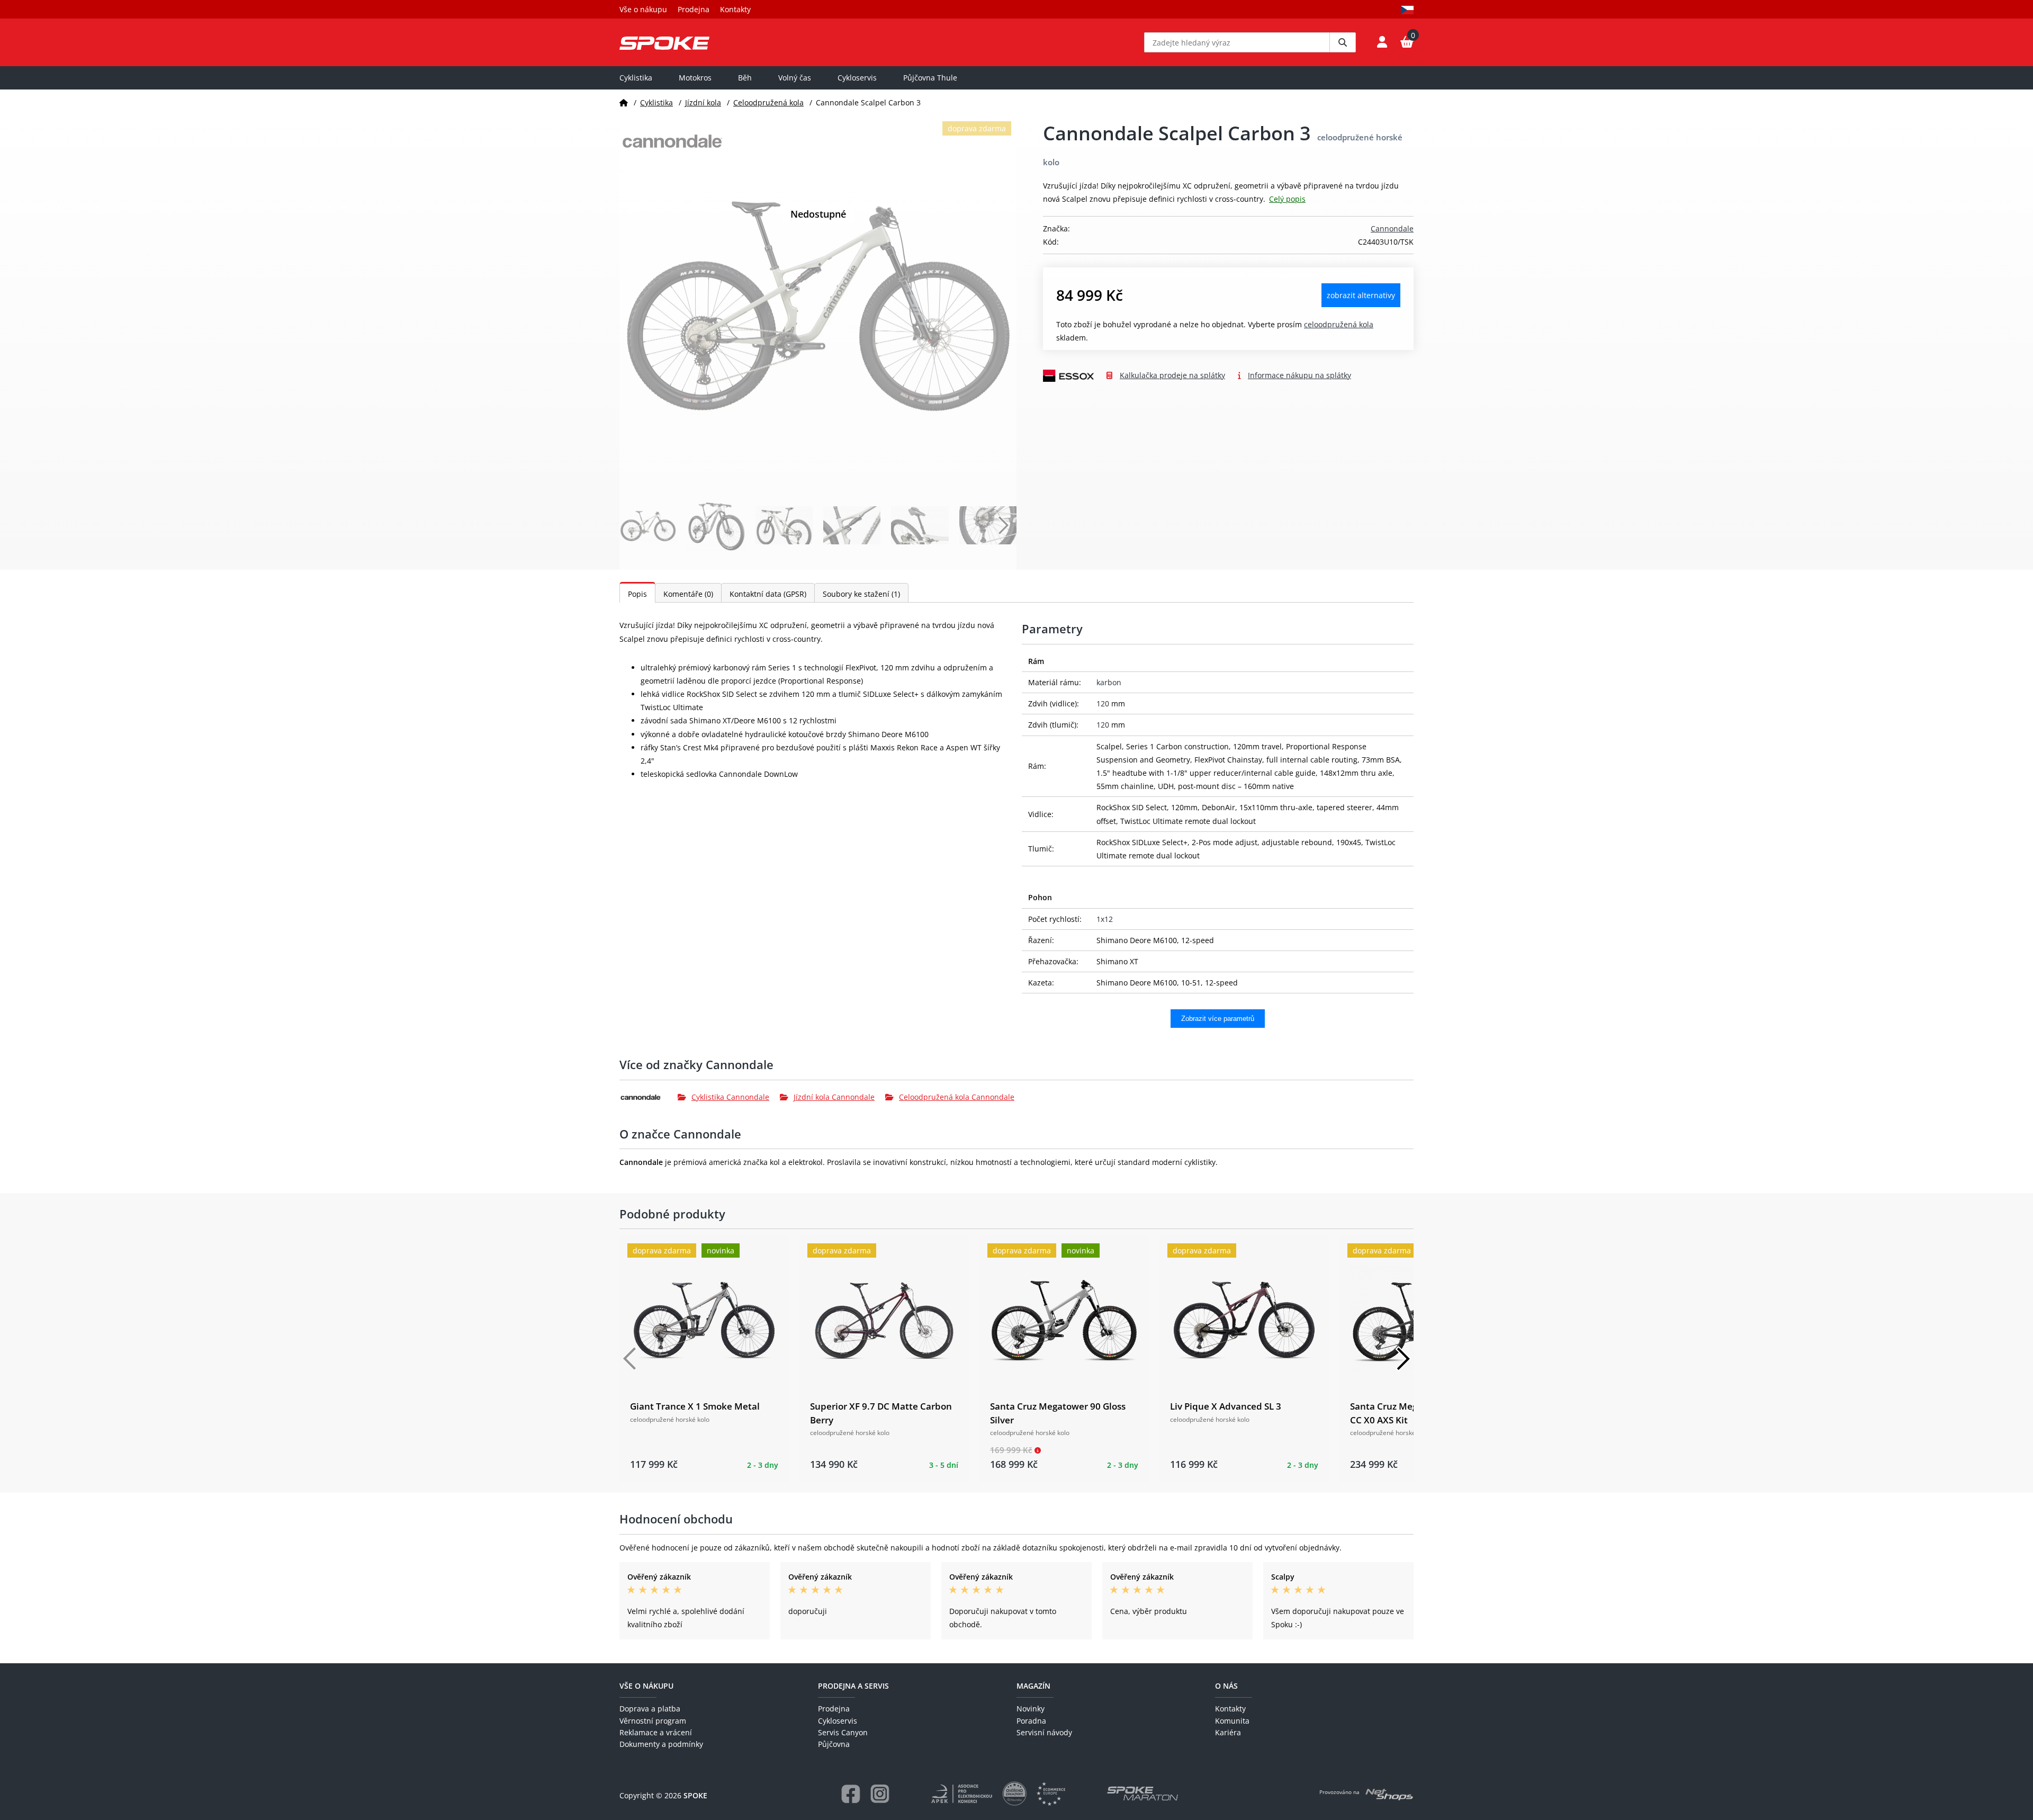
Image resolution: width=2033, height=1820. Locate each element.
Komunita (1232, 1721)
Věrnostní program (653, 1721)
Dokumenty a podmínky (661, 1744)
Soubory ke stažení (861, 594)
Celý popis (1287, 199)
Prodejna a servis (853, 1686)
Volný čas (795, 78)
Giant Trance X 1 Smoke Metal (695, 1406)
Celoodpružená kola (768, 102)
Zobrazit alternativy (1361, 295)
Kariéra (1228, 1732)
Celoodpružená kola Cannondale (957, 1097)
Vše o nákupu (643, 9)
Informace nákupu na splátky (1299, 375)
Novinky (1031, 1709)
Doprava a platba (650, 1709)
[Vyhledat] (1343, 42)
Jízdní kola (703, 102)
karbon (1109, 682)
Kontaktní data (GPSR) (768, 594)
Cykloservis (857, 78)
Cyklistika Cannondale (730, 1097)
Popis (637, 594)
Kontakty (735, 9)
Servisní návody (1044, 1732)
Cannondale (1392, 228)
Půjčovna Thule (930, 78)
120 (1103, 703)
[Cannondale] (649, 1097)
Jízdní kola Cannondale (834, 1097)
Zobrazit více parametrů (1218, 1019)
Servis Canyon (843, 1732)
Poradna (1031, 1721)
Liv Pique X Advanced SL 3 (1226, 1406)
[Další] (1403, 1359)
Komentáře (688, 594)
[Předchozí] (630, 1359)
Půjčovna (834, 1744)
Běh (745, 78)
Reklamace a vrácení (656, 1732)
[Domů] (624, 102)
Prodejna (694, 9)
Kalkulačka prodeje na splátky (1172, 375)
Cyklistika (636, 78)
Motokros (695, 78)
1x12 (1105, 919)
